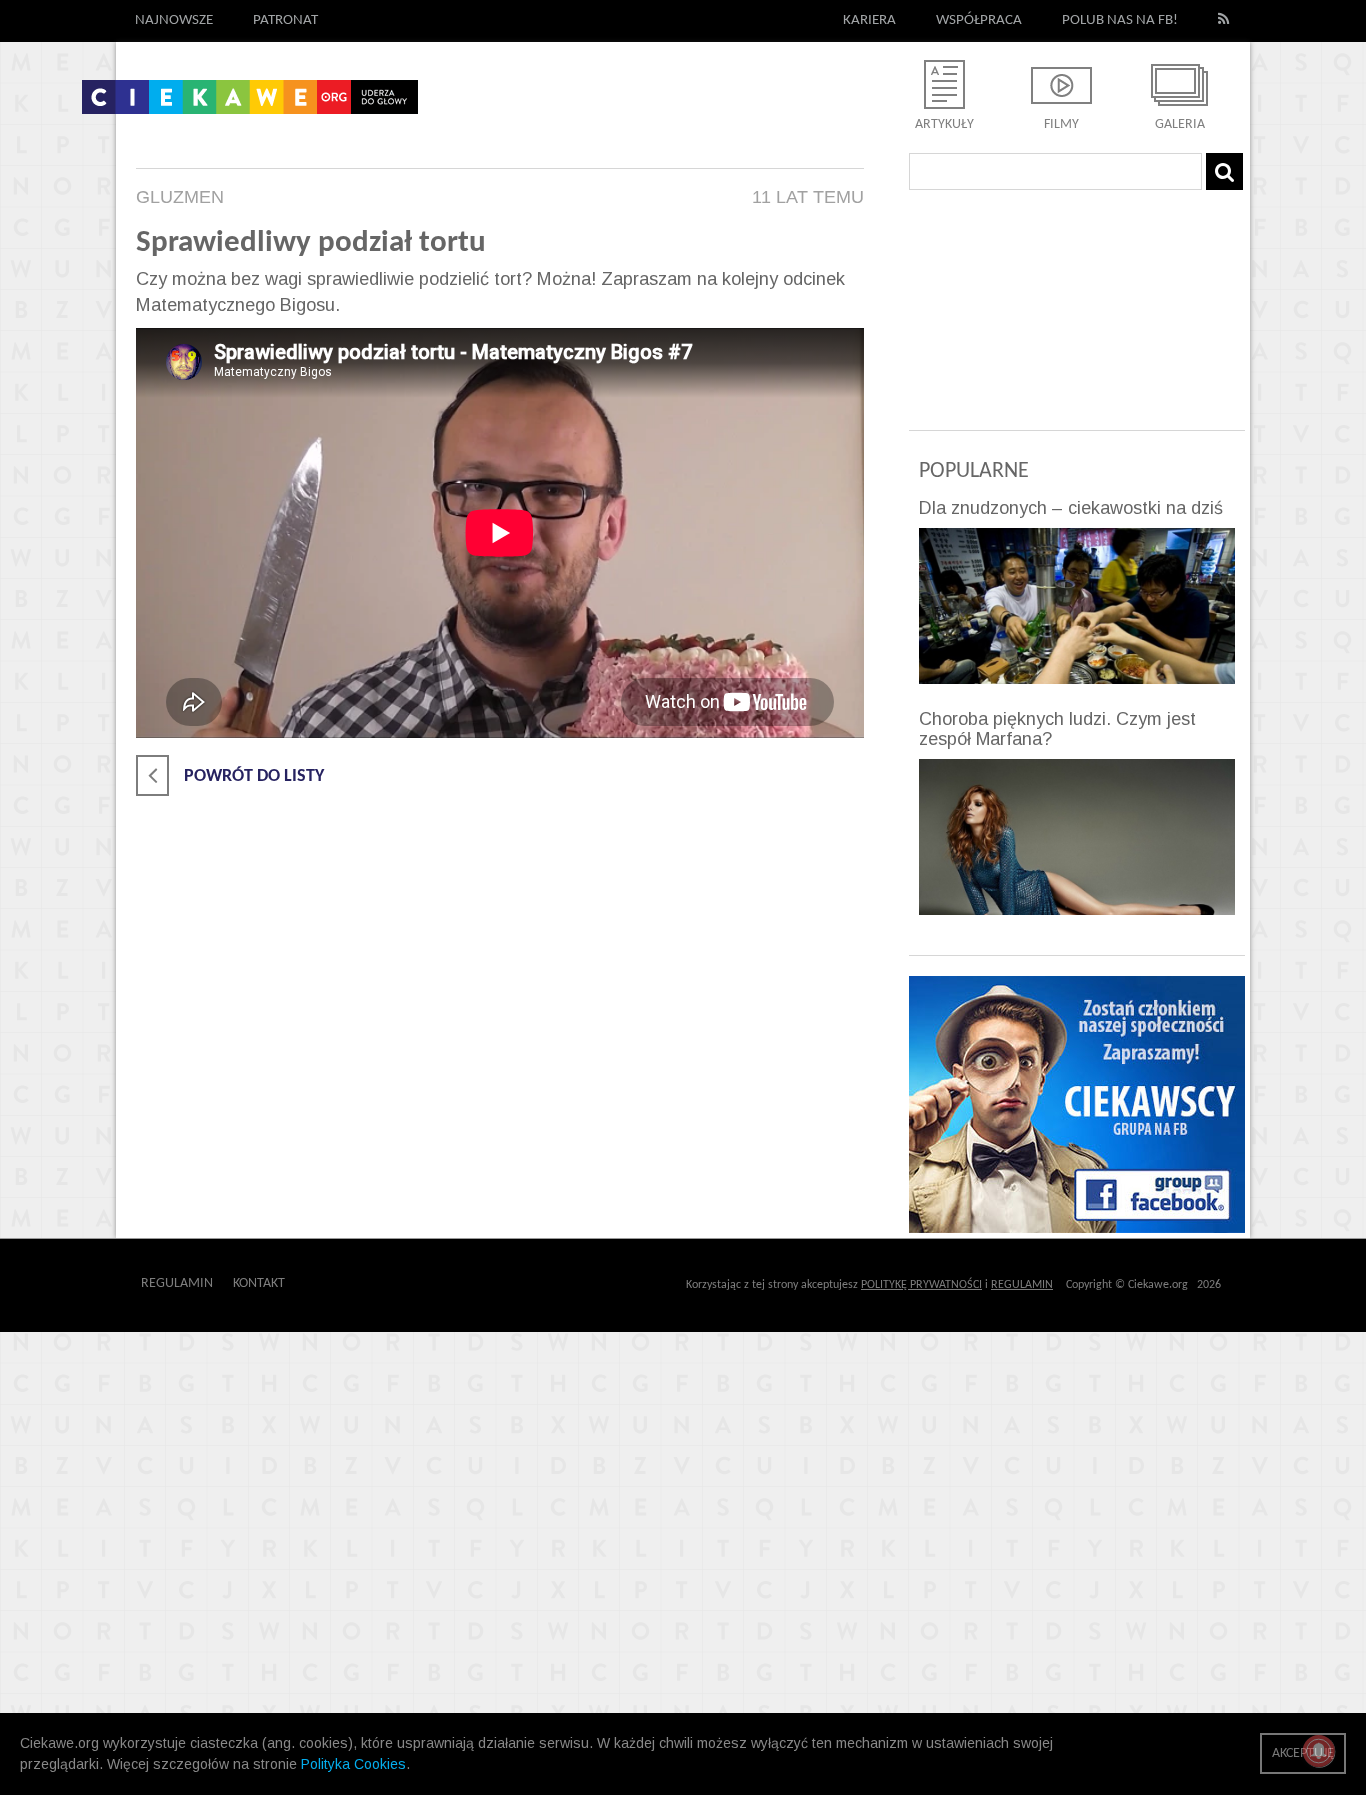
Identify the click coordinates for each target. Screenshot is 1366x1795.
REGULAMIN (1022, 1285)
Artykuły (944, 124)
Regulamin (177, 1283)
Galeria (1180, 124)
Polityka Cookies (353, 1764)
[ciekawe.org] (250, 104)
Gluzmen (180, 197)
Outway (330, 1283)
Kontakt (259, 1283)
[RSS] (1224, 21)
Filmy (1061, 124)
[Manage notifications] (1319, 1751)
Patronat (285, 20)
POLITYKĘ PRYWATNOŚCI (921, 1285)
